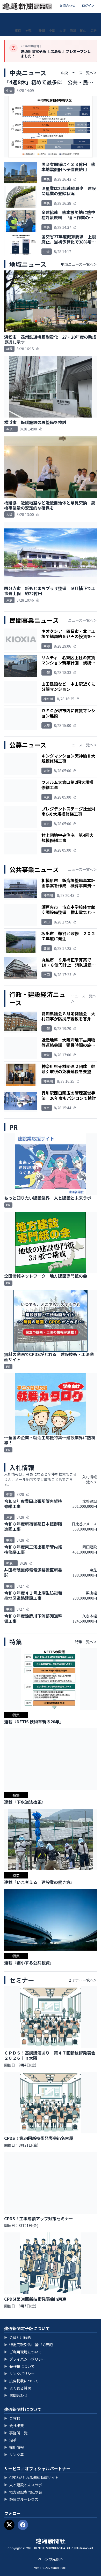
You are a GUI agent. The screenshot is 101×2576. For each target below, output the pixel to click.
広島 (93, 30)
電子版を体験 (54, 19)
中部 (52, 30)
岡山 (83, 30)
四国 (73, 30)
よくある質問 (18, 2388)
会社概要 (14, 2426)
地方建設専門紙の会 (23, 2492)
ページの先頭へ (51, 2559)
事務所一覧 (16, 2433)
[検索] (93, 19)
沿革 (10, 2440)
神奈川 (30, 30)
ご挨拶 (12, 2418)
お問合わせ (67, 5)
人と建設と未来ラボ (23, 2485)
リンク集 (14, 2454)
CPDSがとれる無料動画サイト (31, 2477)
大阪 (62, 30)
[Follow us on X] (9, 2525)
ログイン (88, 5)
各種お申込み (41, 19)
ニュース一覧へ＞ (82, 620)
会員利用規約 (18, 2337)
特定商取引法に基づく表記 (28, 2345)
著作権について (19, 2366)
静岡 (42, 30)
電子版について (26, 19)
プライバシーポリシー (25, 2359)
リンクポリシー (19, 2374)
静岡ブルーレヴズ (21, 2499)
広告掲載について (21, 2381)
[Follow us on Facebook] (23, 2525)
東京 (18, 30)
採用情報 (14, 2447)
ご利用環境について (23, 2352)
